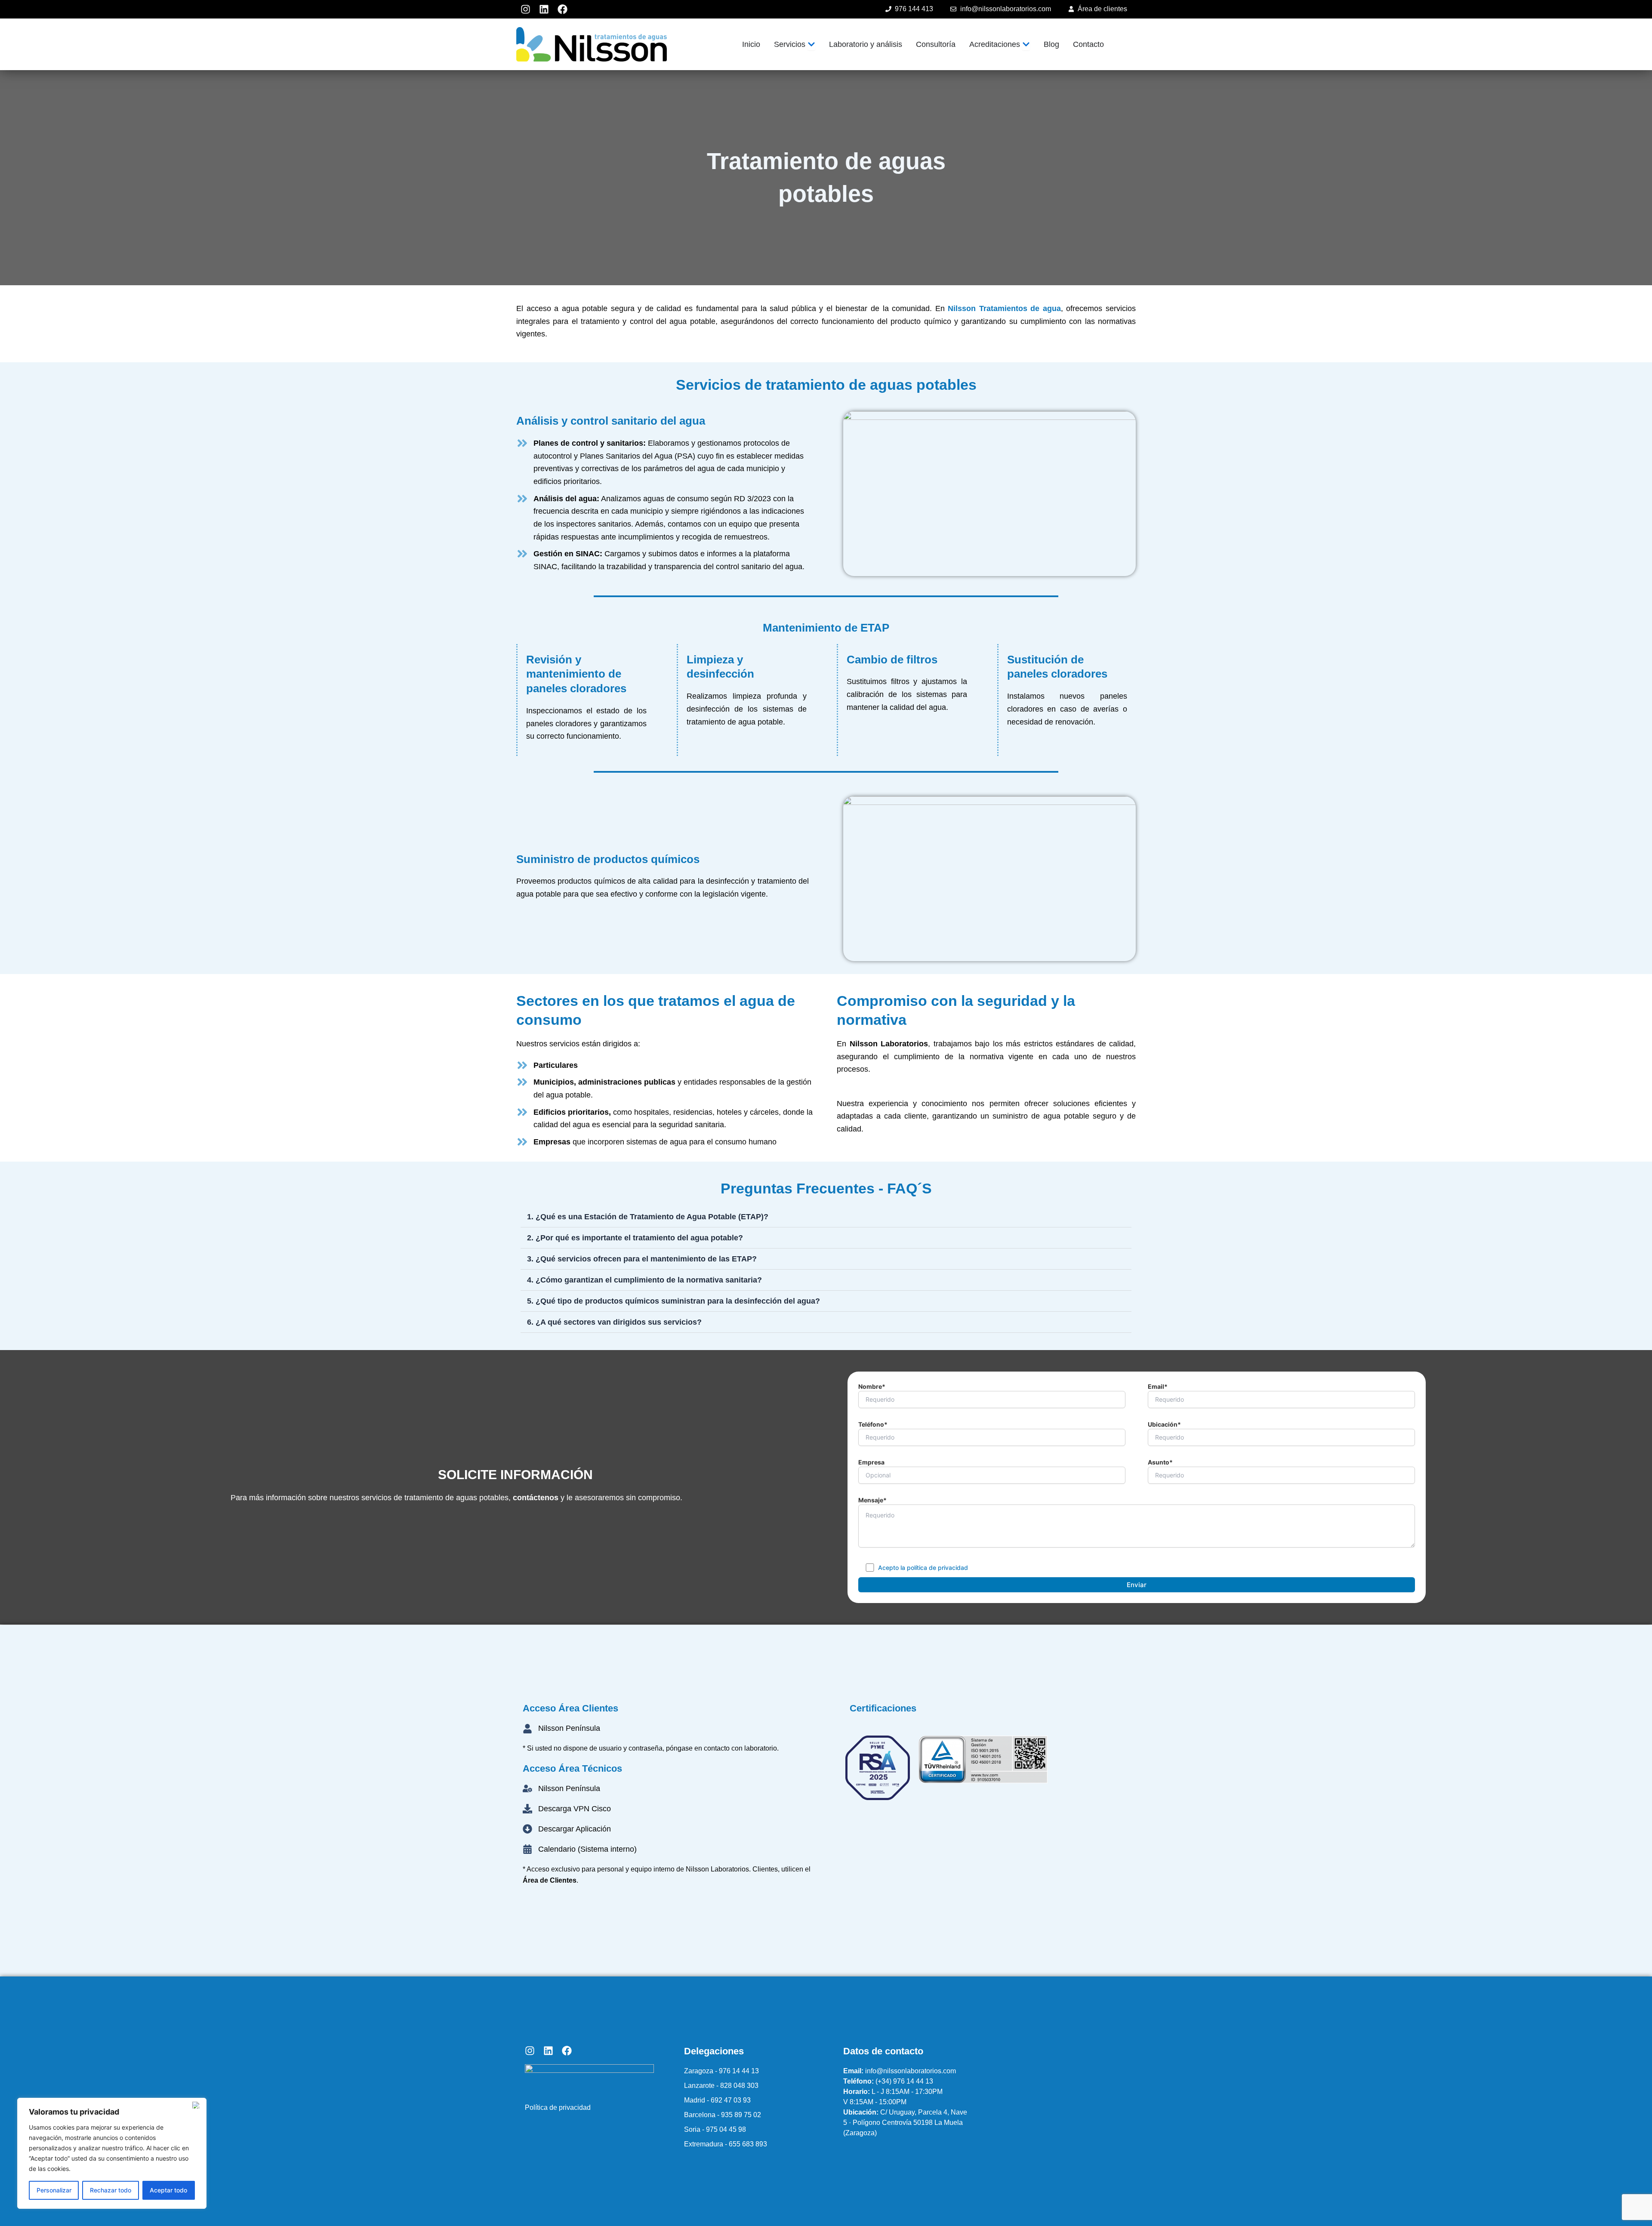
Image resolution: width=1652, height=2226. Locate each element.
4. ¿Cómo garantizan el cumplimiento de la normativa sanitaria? (644, 1280)
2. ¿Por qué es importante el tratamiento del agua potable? (635, 1238)
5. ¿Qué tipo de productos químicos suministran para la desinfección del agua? (673, 1301)
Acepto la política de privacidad (923, 1568)
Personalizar (54, 2190)
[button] (826, 1217)
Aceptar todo (168, 2190)
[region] (112, 2153)
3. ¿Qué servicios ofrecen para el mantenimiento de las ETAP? (642, 1259)
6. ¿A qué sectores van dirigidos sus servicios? (614, 1322)
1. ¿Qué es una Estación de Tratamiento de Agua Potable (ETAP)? (648, 1217)
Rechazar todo (111, 2190)
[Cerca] (197, 2105)
